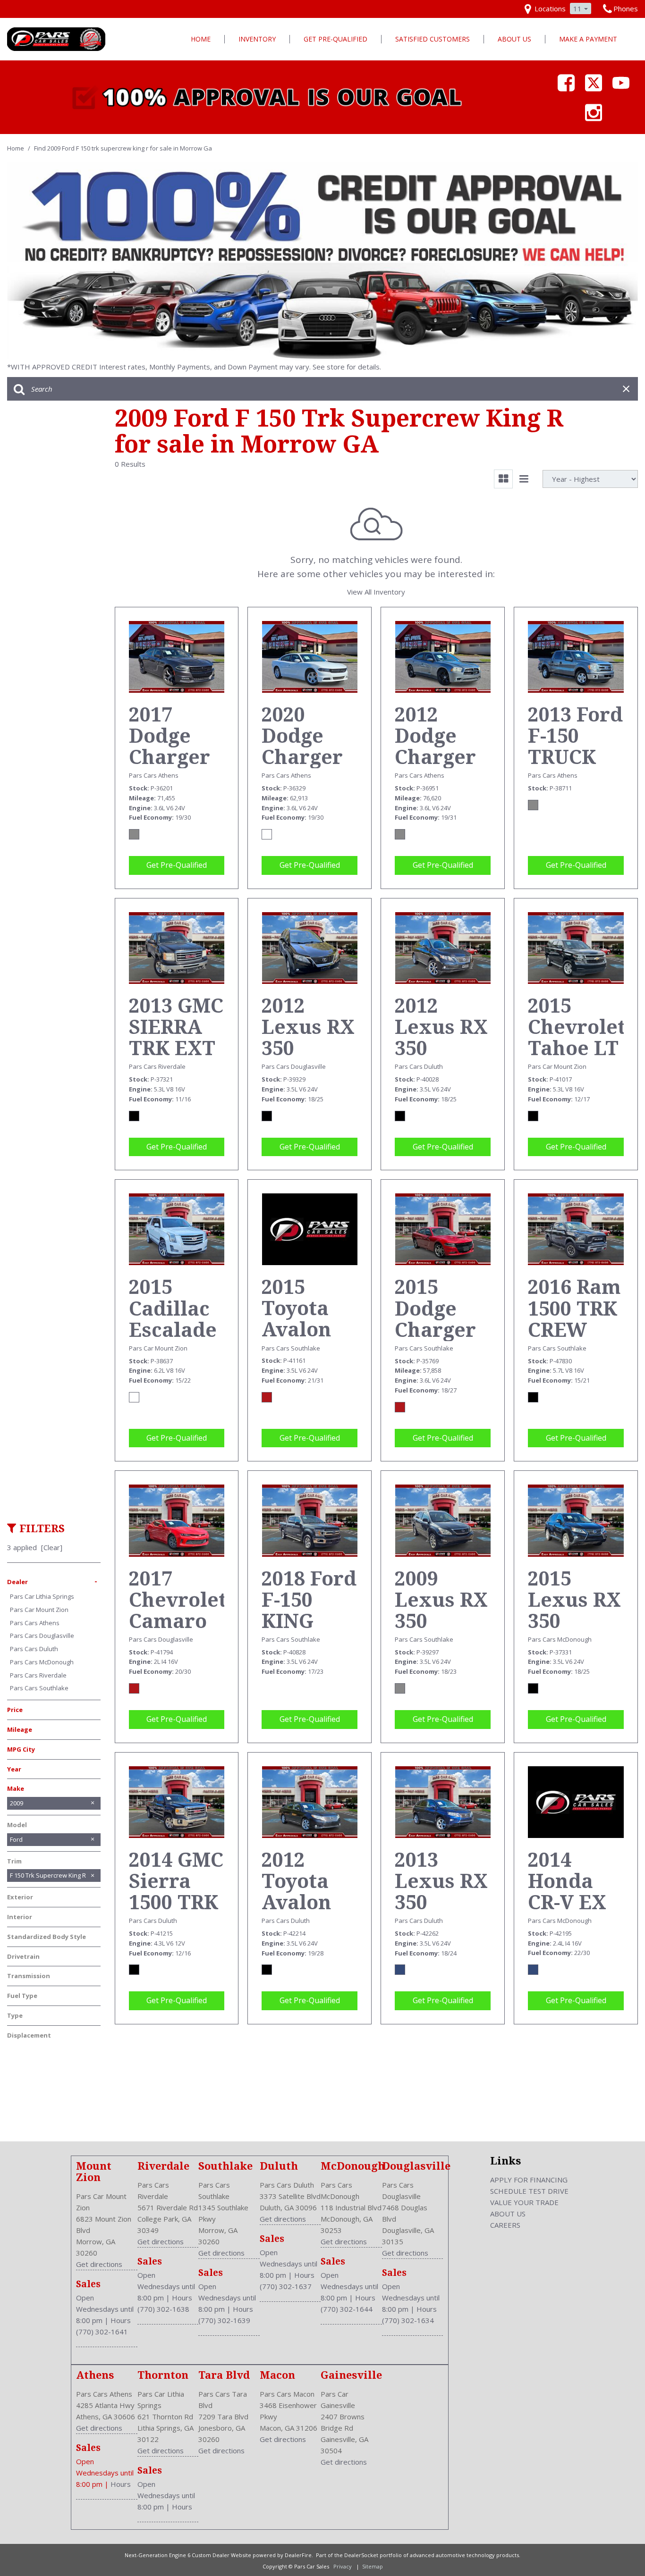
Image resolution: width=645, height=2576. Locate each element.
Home (201, 39)
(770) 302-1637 (286, 2286)
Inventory (257, 39)
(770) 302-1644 (347, 2309)
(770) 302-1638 (163, 2309)
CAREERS (505, 2225)
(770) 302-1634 (408, 2320)
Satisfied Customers (433, 39)
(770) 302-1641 (102, 2332)
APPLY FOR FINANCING (529, 2180)
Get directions (99, 2264)
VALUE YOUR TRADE (524, 2202)
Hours (121, 2320)
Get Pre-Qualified (335, 39)
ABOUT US (508, 2214)
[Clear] (52, 1547)
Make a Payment (588, 39)
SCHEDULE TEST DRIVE (529, 2191)
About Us (514, 39)
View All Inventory (376, 592)
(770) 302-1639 (224, 2320)
